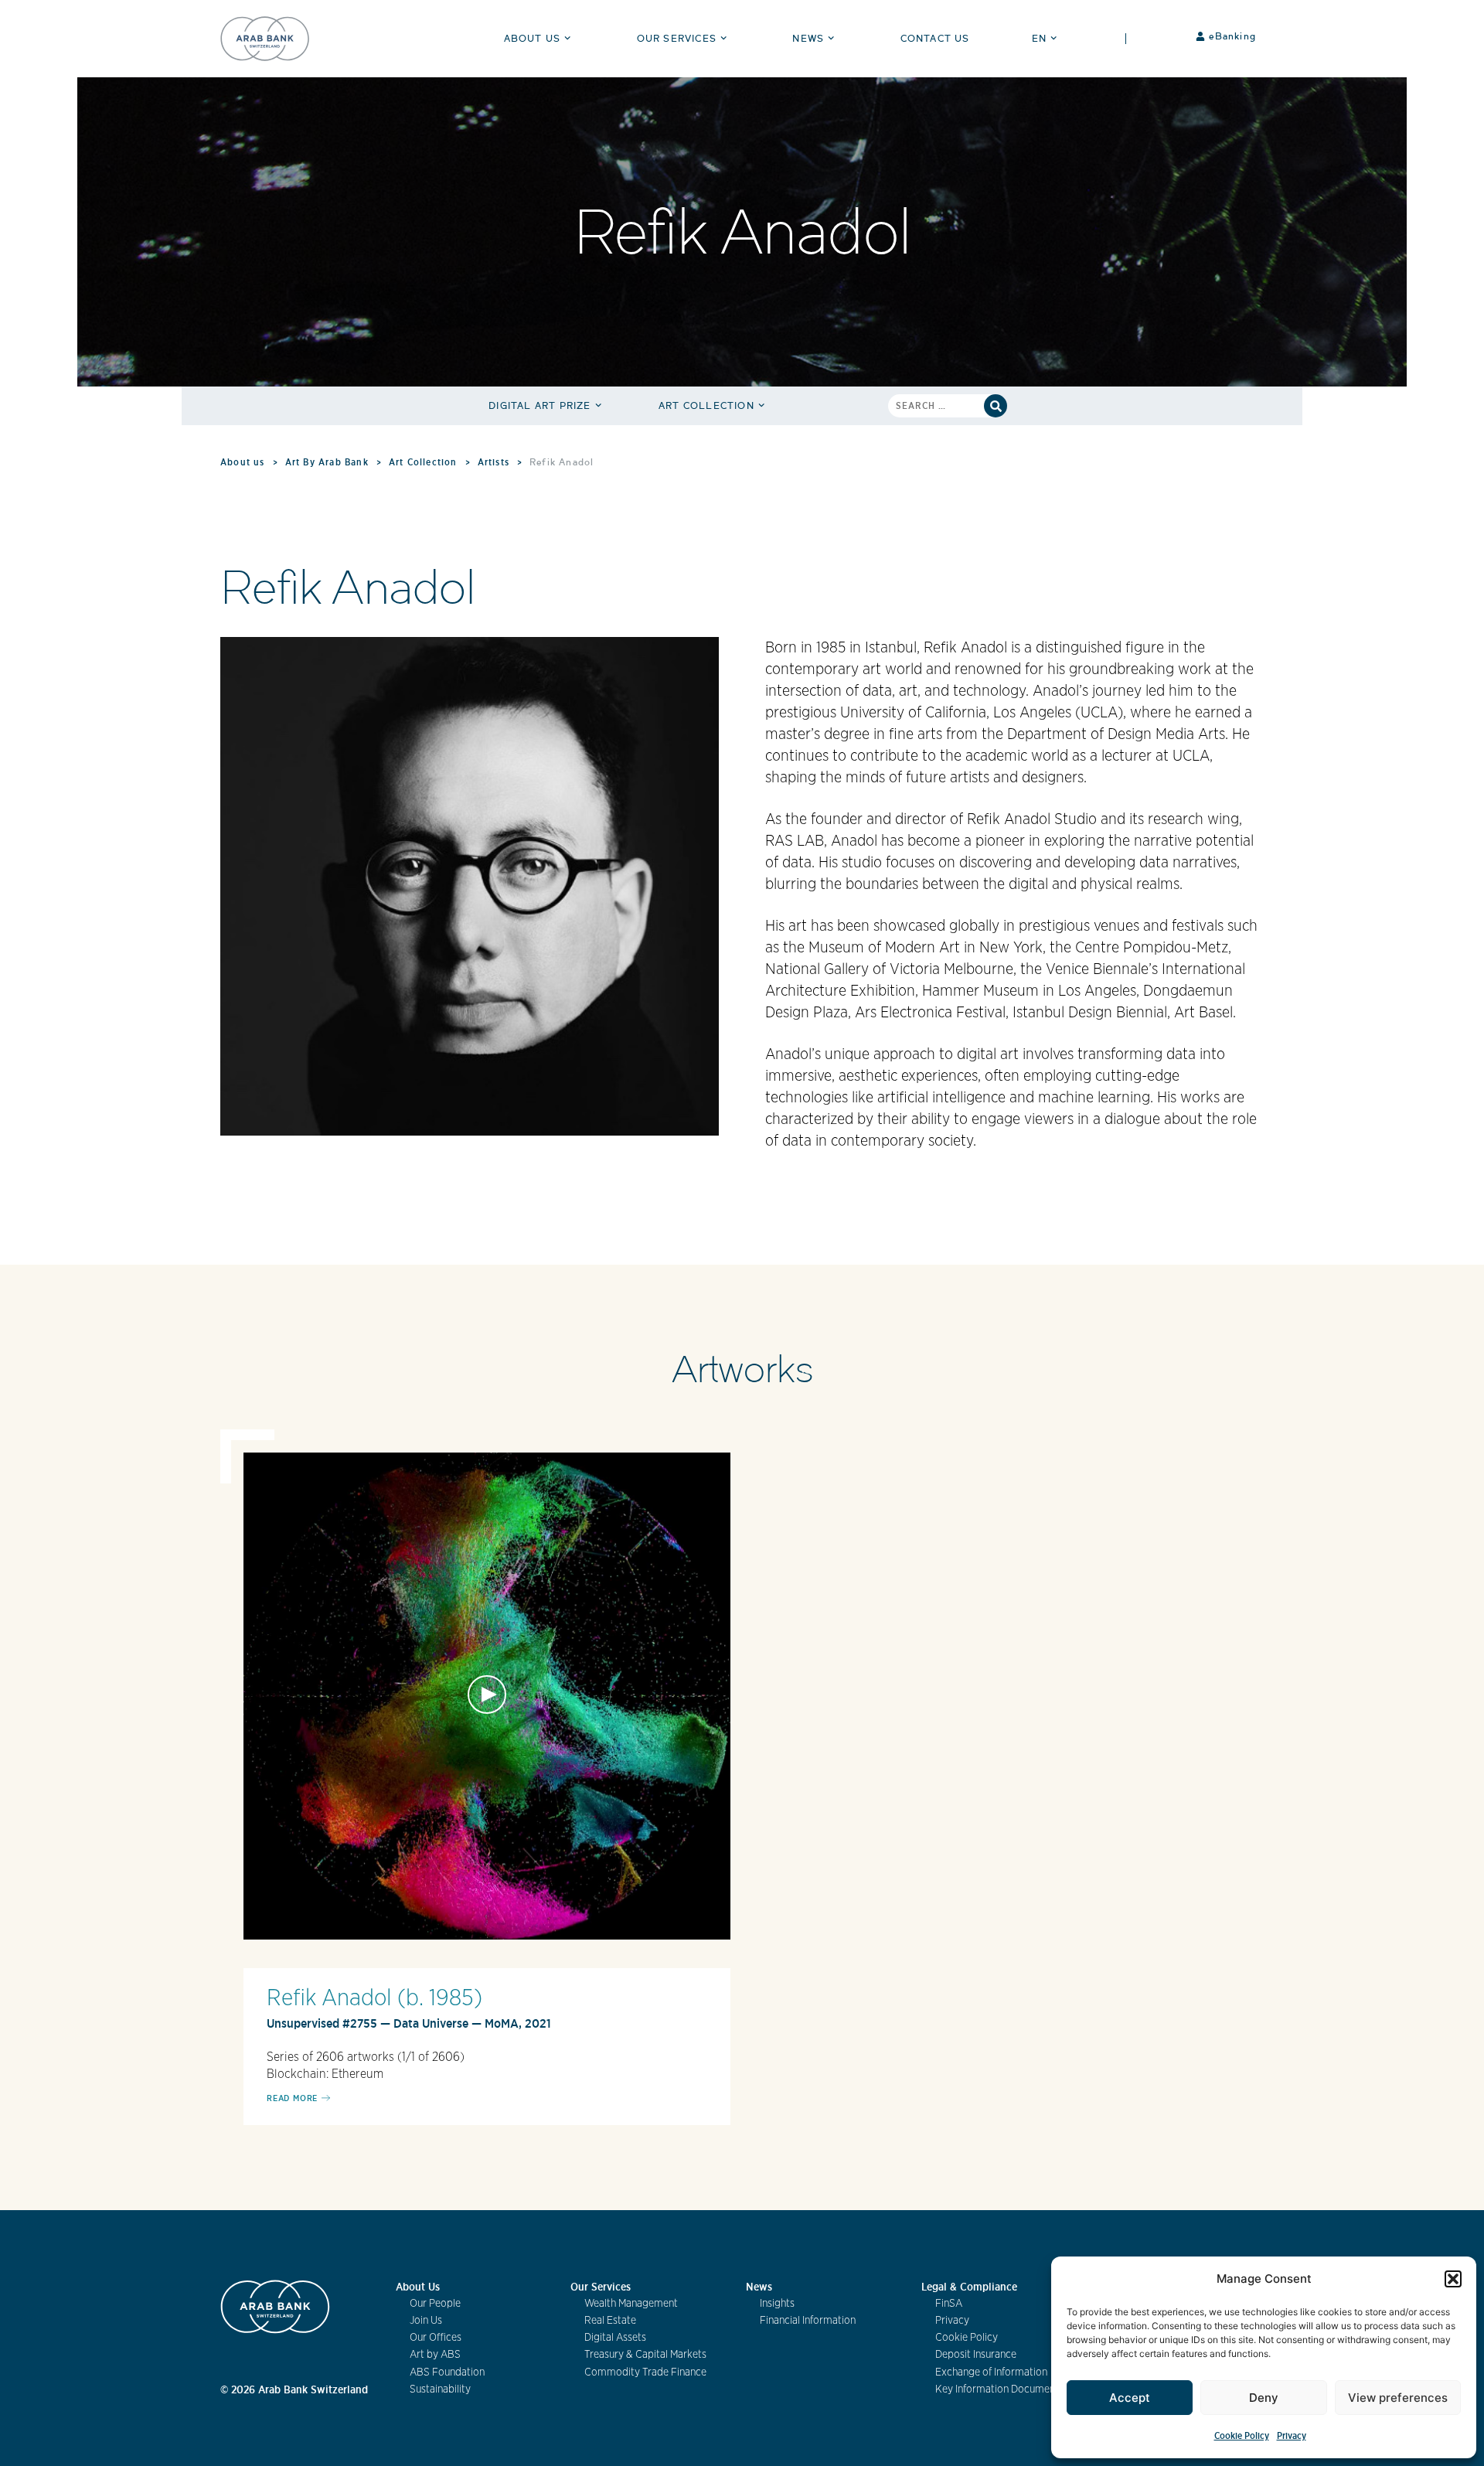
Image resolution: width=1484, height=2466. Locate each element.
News (808, 38)
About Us (533, 38)
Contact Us (935, 38)
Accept (1130, 2398)
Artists (494, 462)
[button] (1453, 2279)
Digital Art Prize (539, 405)
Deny (1264, 2398)
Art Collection (706, 405)
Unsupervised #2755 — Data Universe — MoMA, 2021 (409, 2023)
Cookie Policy (1242, 2435)
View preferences (1398, 2398)
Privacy (1292, 2435)
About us (243, 462)
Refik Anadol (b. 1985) (374, 1998)
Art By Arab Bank (327, 462)
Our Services (677, 38)
